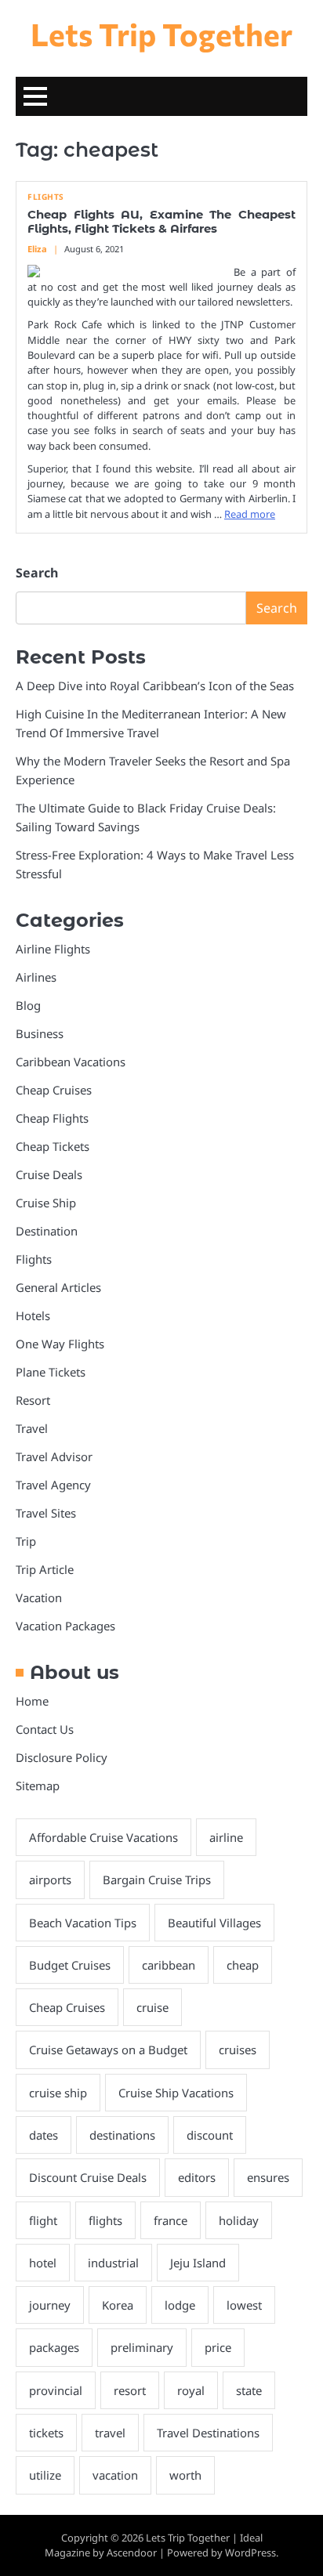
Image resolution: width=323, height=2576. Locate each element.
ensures (268, 2177)
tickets (46, 2433)
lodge (180, 2305)
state (249, 2390)
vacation (115, 2475)
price (218, 2347)
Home (32, 1701)
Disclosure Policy (62, 1757)
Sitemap (38, 1785)
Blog (28, 1005)
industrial (113, 2263)
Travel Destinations (208, 2433)
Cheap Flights (52, 1118)
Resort (33, 1400)
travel (110, 2433)
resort (130, 2390)
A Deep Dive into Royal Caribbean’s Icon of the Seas (155, 686)
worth (185, 2475)
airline (226, 1837)
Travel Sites (46, 1513)
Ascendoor (132, 2552)
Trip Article (45, 1569)
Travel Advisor (54, 1456)
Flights (46, 197)
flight (43, 2220)
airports (50, 1880)
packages (54, 2347)
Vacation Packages (65, 1626)
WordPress (250, 2552)
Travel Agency (53, 1485)
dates (44, 2135)
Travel (32, 1428)
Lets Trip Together (161, 34)
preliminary (142, 2347)
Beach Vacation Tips (83, 1923)
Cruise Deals (49, 1174)
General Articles (58, 1287)
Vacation (39, 1597)
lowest (244, 2305)
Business (40, 1033)
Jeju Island (198, 2263)
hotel (43, 2263)
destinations (122, 2135)
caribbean (169, 1965)
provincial (56, 2390)
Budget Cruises (70, 1965)
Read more (250, 514)
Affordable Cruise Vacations (103, 1837)
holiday (239, 2220)
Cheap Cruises (54, 1090)
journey (50, 2305)
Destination (47, 1231)
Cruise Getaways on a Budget (108, 2050)
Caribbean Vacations (71, 1062)
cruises (238, 2050)
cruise (152, 2007)
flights (105, 2220)
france (171, 2220)
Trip (26, 1541)
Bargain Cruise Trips (157, 1880)
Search (37, 573)
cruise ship (58, 2093)
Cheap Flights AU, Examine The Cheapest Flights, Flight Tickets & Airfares (161, 222)
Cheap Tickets (53, 1146)
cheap (243, 1965)
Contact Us (45, 1729)
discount (210, 2135)
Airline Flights (53, 949)
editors (197, 2177)
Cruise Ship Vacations (176, 2093)
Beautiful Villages (214, 1923)
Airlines (36, 977)
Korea (118, 2305)
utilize (45, 2475)
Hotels (33, 1315)
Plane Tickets (51, 1372)
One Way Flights (60, 1344)
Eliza (37, 249)
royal (191, 2390)
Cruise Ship (46, 1203)
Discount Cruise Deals (88, 2177)
